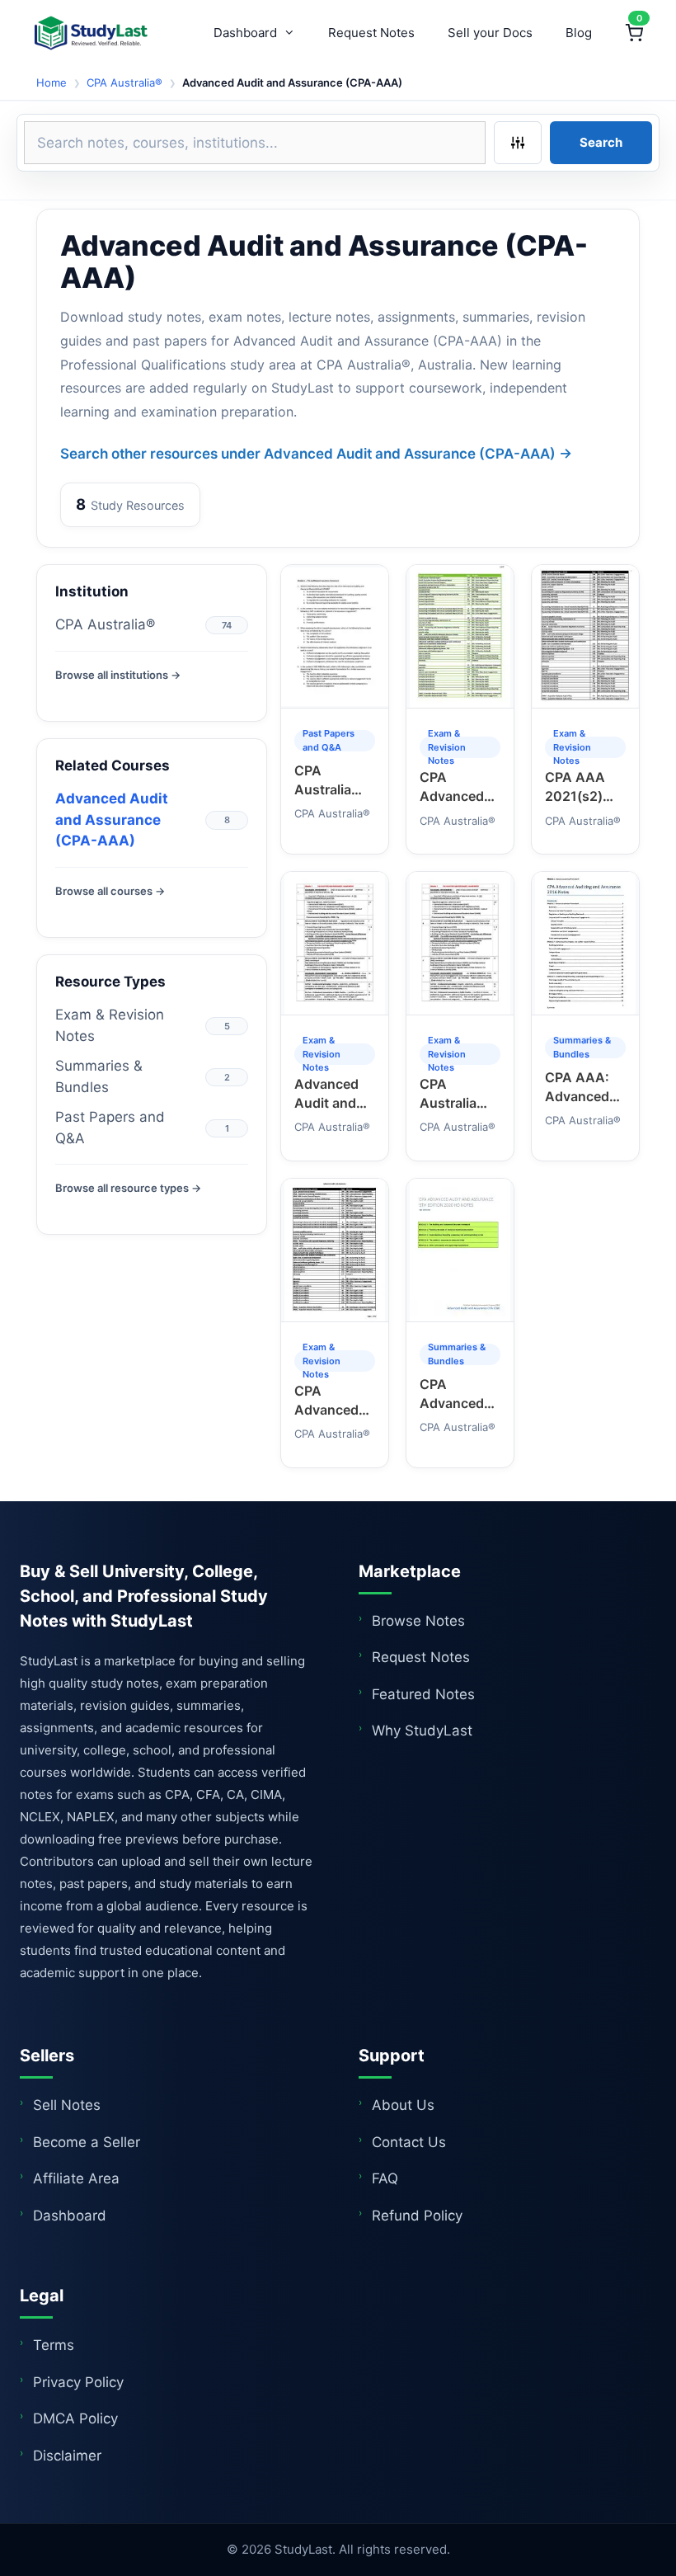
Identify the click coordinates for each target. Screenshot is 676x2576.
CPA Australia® (124, 82)
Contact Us (409, 2142)
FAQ (385, 2178)
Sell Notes (67, 2105)
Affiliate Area (76, 2178)
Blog (579, 33)
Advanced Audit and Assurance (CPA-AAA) (112, 819)
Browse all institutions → (118, 675)
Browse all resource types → (128, 1188)
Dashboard (245, 33)
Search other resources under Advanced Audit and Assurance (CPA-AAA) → (316, 454)
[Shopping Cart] (634, 33)
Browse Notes (418, 1621)
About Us (403, 2105)
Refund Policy (417, 2216)
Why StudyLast (422, 1731)
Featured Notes (423, 1694)
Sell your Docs (490, 33)
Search (601, 142)
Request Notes (371, 33)
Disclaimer (67, 2456)
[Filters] (518, 143)
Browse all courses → (110, 891)
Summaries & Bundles (99, 1076)
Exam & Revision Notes (110, 1025)
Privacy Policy (78, 2382)
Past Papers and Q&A (110, 1128)
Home (52, 82)
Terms (54, 2345)
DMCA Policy (75, 2418)
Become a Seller (87, 2142)
